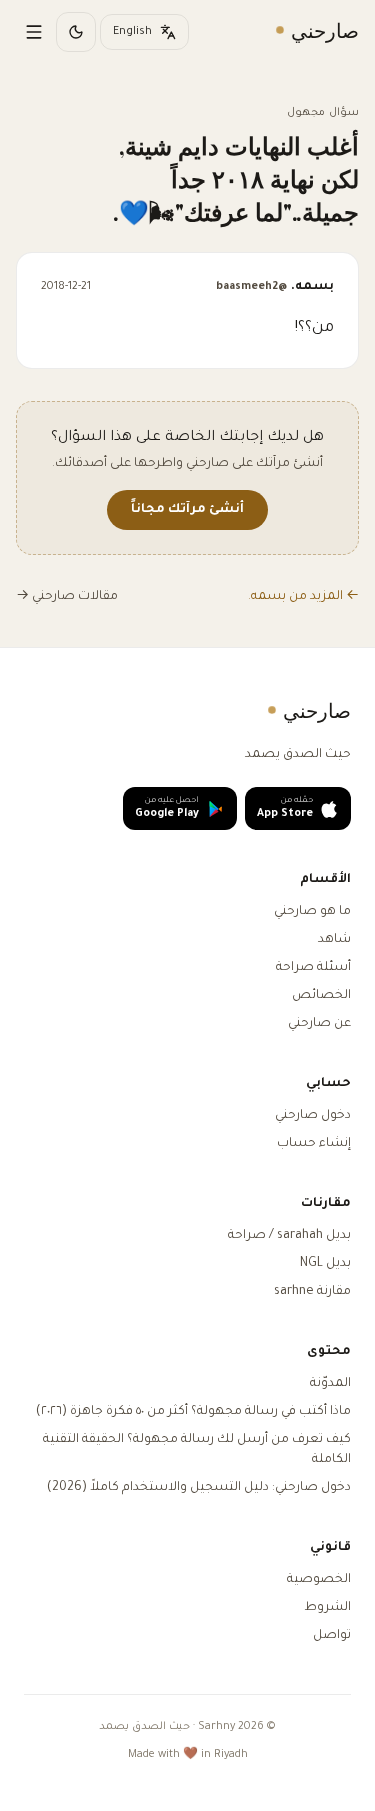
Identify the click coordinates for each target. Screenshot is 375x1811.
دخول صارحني (313, 1116)
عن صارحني (319, 1024)
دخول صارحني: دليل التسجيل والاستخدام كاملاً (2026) (199, 1488)
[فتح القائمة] (34, 32)
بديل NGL (325, 1264)
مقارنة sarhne (312, 1292)
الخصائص (321, 996)
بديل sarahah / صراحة (289, 1236)
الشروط (327, 1608)
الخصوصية (319, 1580)
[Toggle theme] (76, 32)
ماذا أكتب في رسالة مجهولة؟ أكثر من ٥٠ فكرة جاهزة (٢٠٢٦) (193, 1412)
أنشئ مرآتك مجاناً (187, 510)
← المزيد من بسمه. (303, 597)
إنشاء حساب (314, 1144)
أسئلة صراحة (313, 968)
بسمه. (275, 287)
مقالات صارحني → (67, 597)
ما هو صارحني (312, 912)
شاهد (334, 940)
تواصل (332, 1636)
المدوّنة (330, 1384)
